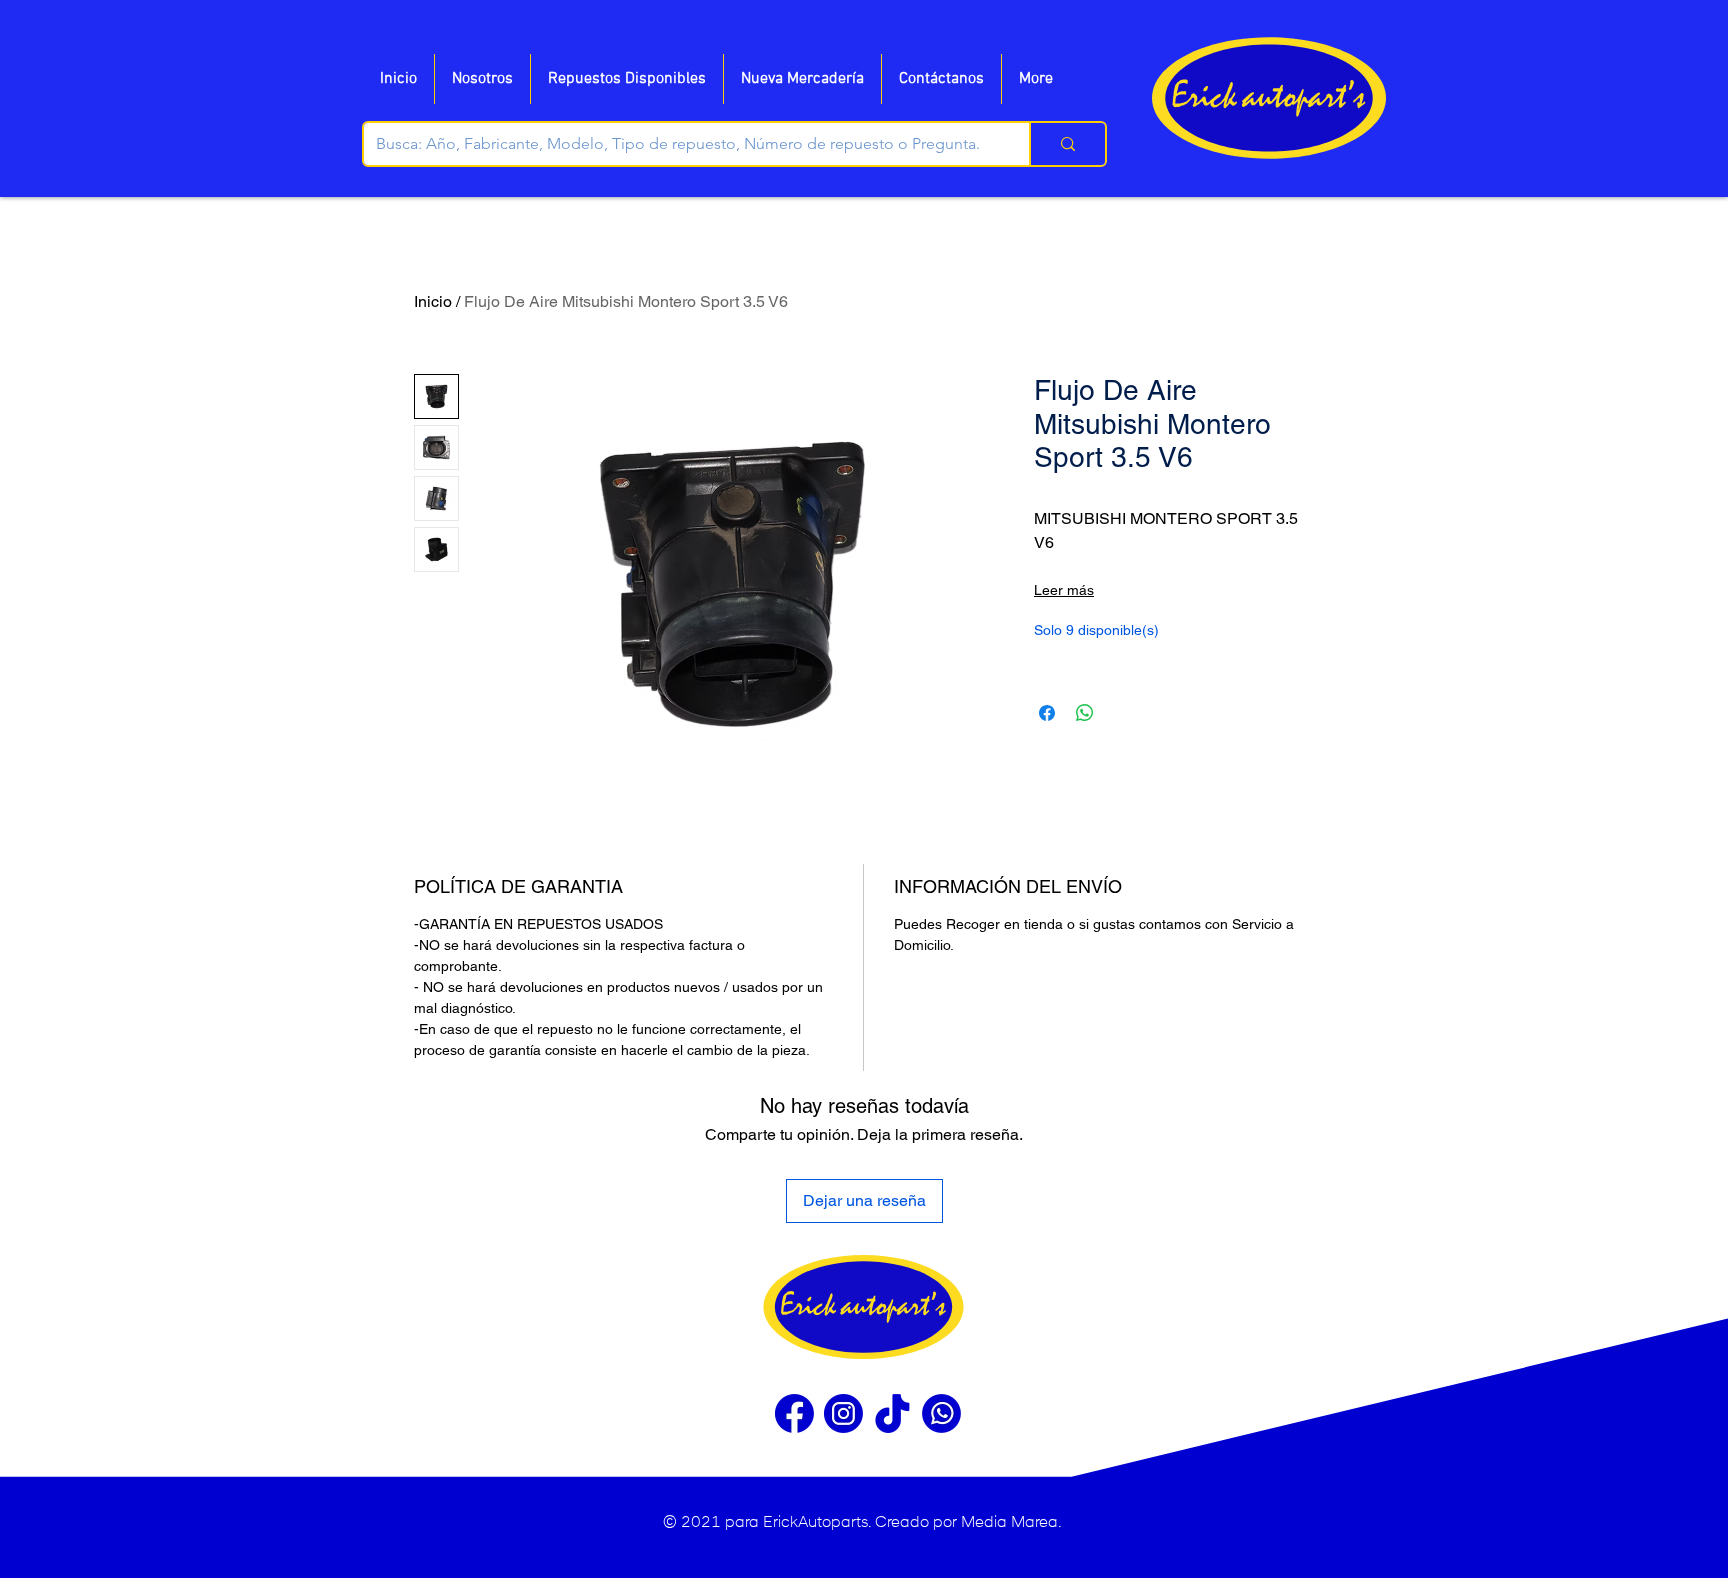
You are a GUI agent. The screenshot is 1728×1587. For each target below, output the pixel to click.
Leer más (1064, 590)
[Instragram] (843, 1413)
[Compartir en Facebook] (1047, 713)
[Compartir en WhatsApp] (1085, 713)
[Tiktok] (892, 1413)
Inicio (433, 301)
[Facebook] (794, 1413)
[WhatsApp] (941, 1413)
